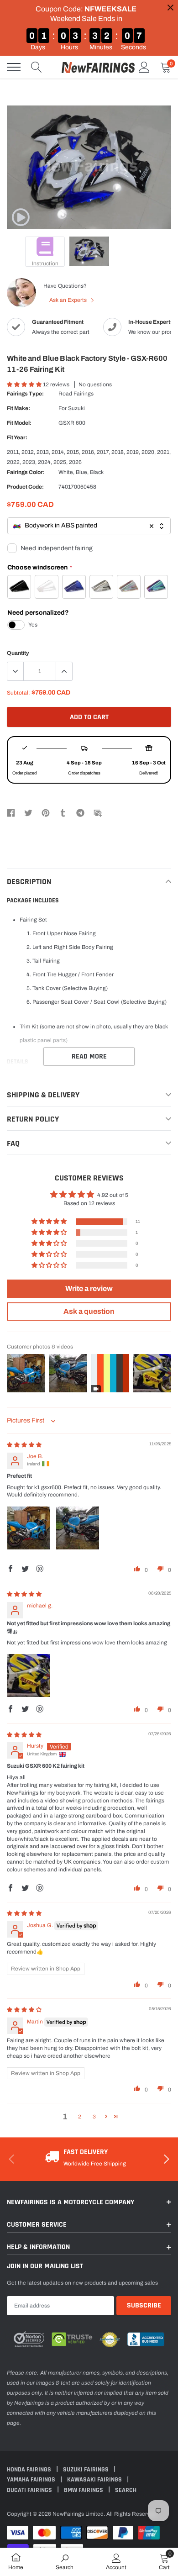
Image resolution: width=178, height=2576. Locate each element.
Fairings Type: (25, 394)
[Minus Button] (16, 671)
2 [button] (80, 2117)
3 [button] (94, 2117)
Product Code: (25, 487)
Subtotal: (18, 693)
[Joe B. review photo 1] (29, 1528)
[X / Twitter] (28, 812)
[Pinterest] (46, 812)
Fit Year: (17, 437)
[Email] (98, 812)
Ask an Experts (69, 300)
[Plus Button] (64, 671)
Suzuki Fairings (86, 2470)
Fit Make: (18, 408)
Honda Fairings (30, 2470)
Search (126, 2490)
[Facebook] (11, 812)
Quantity (18, 653)
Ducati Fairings (30, 2490)
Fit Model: (19, 423)
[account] (144, 67)
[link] (21, 217)
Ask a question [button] (89, 1311)
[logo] (98, 67)
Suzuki (76, 408)
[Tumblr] (63, 812)
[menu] (14, 67)
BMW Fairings (84, 2490)
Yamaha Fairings (32, 2480)
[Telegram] (80, 812)
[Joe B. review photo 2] (78, 1528)
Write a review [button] (89, 1288)
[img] (24, 1445)
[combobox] (89, 526)
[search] (37, 67)
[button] (25, 385)
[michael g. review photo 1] (29, 1675)
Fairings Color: (26, 472)
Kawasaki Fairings (95, 2480)
